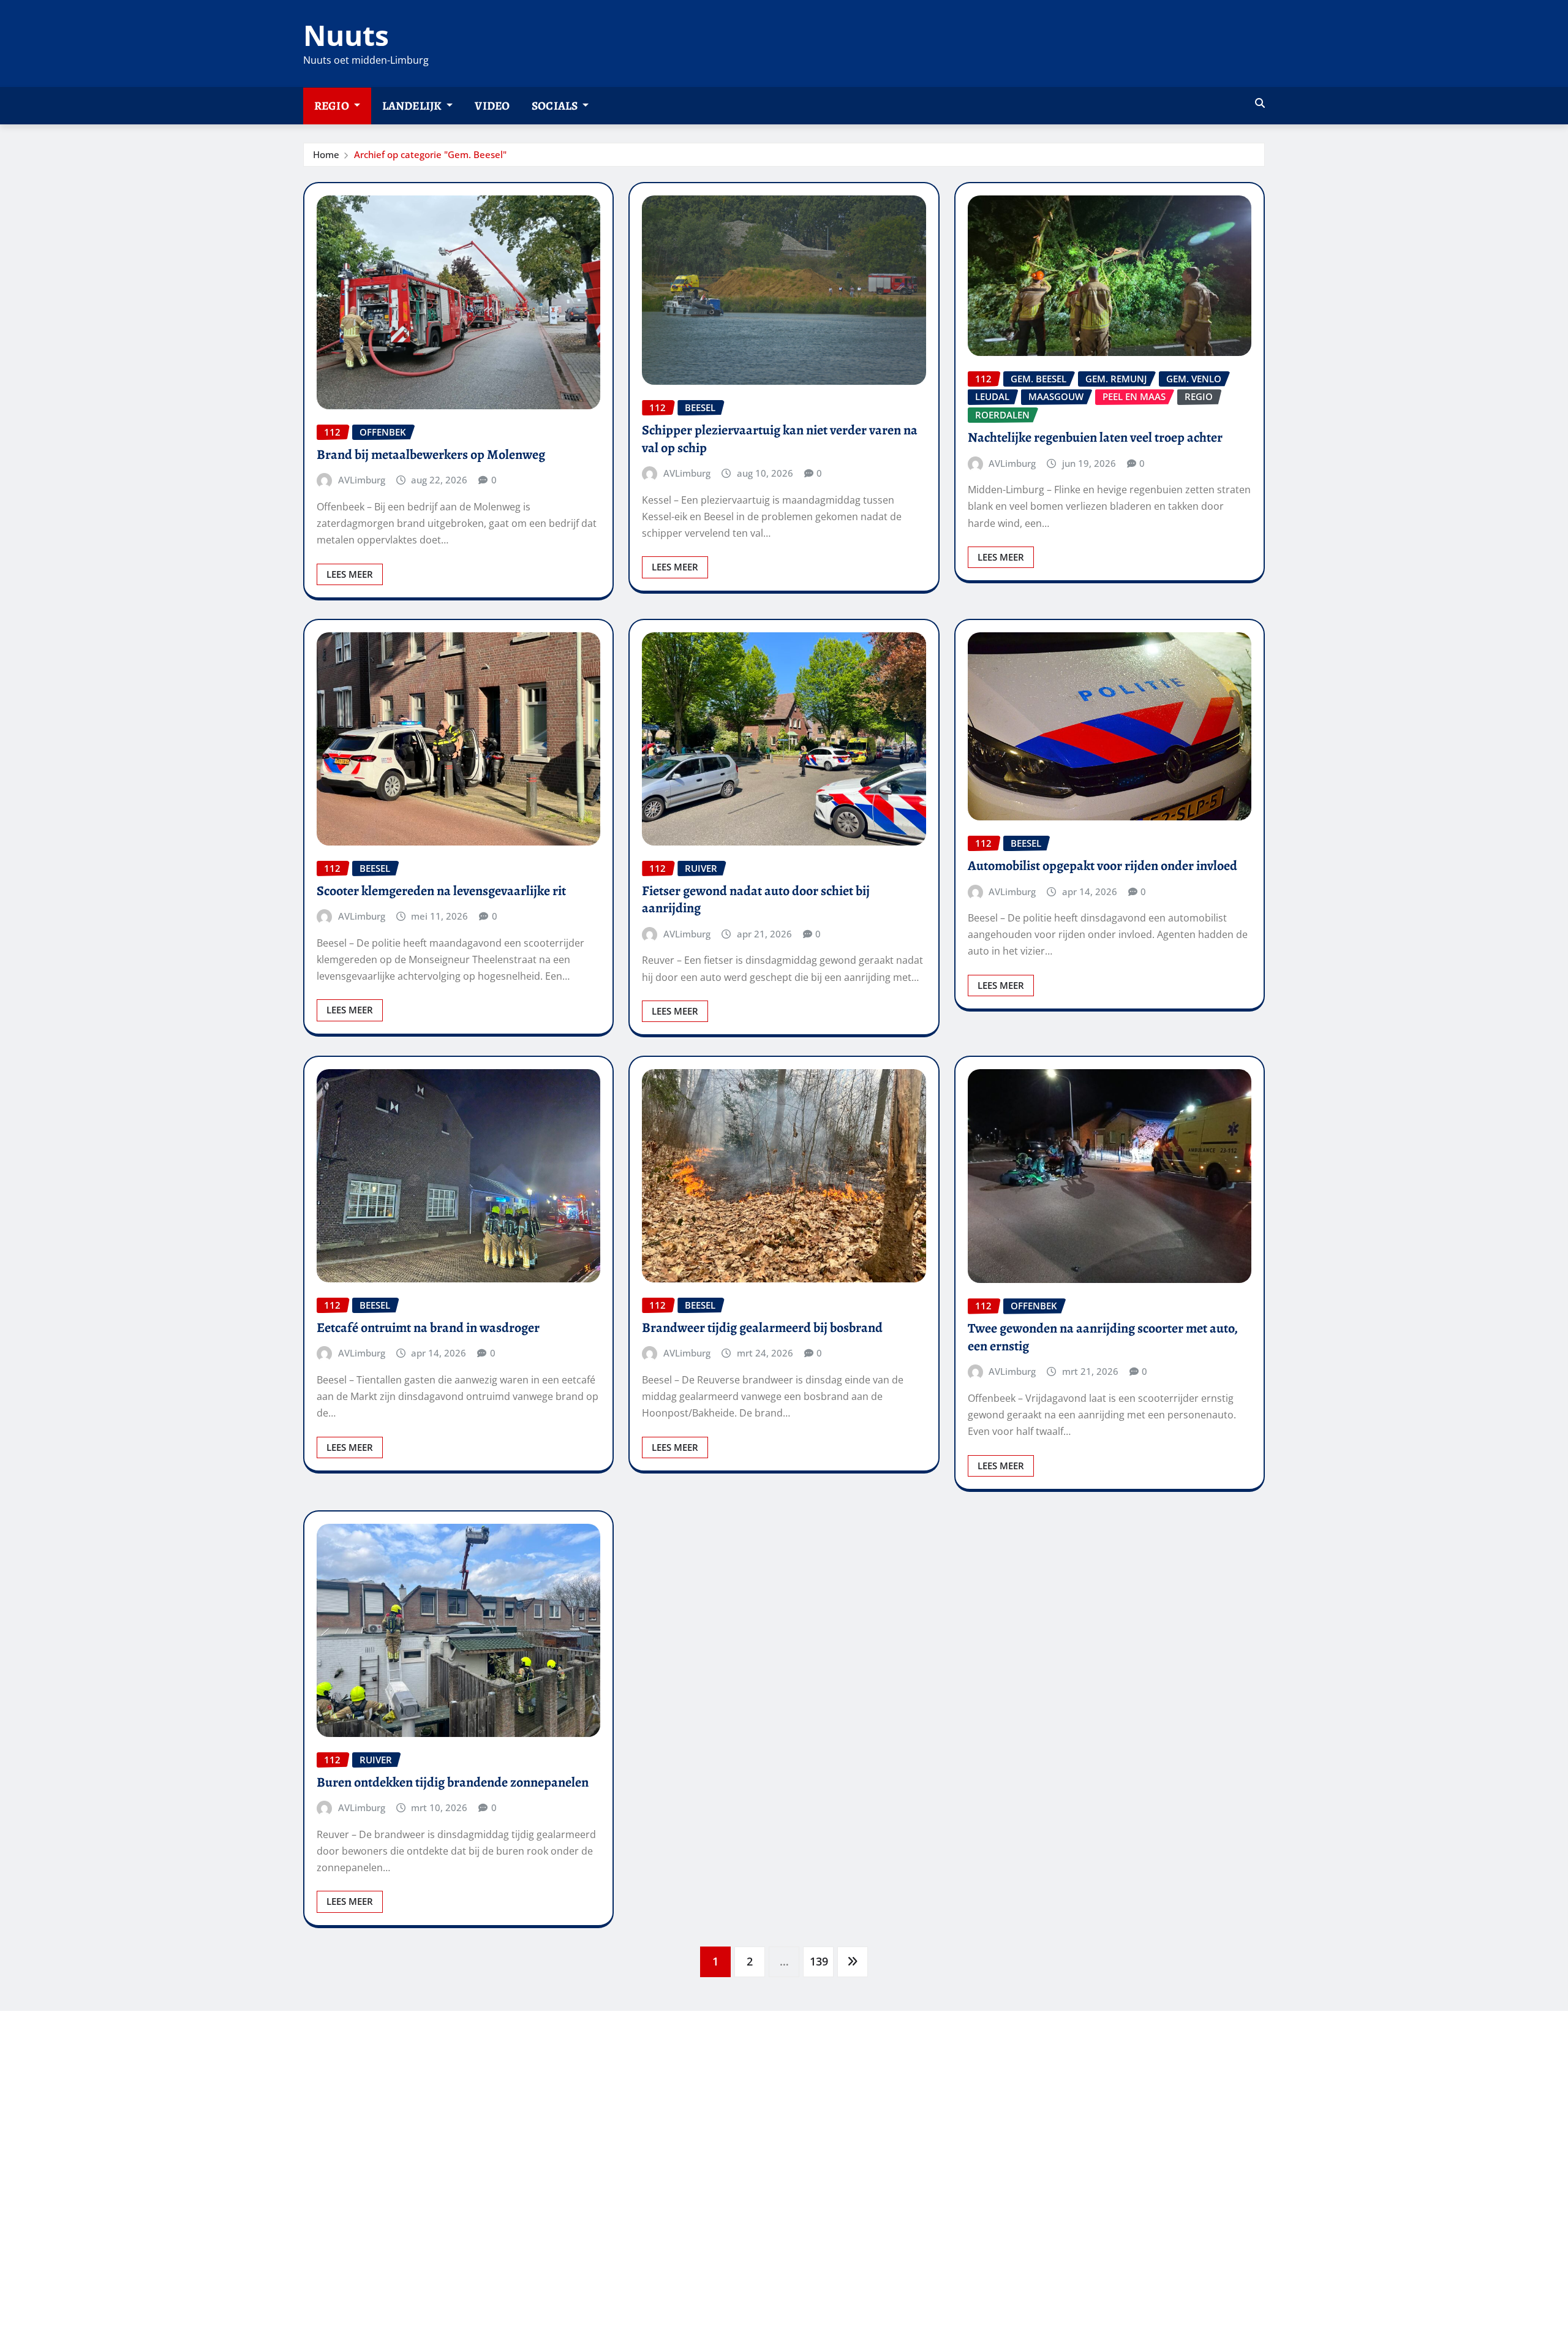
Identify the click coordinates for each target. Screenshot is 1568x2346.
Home (326, 154)
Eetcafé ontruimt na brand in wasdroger (428, 1328)
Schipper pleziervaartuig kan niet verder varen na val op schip (780, 439)
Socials (556, 106)
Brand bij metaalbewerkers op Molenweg (431, 455)
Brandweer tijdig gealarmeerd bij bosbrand (762, 1328)
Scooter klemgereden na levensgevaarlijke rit (441, 891)
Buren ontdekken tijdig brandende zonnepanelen (453, 1782)
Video (492, 106)
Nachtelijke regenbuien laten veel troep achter (1095, 437)
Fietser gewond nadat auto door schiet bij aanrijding (756, 900)
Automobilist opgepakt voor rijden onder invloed (1102, 866)
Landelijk (413, 106)
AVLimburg (362, 480)
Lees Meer (350, 574)
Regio (333, 106)
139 (819, 1961)
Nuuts (346, 35)
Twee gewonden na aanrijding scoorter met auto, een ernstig (1103, 1337)
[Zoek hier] (1260, 103)
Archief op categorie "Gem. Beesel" (430, 154)
